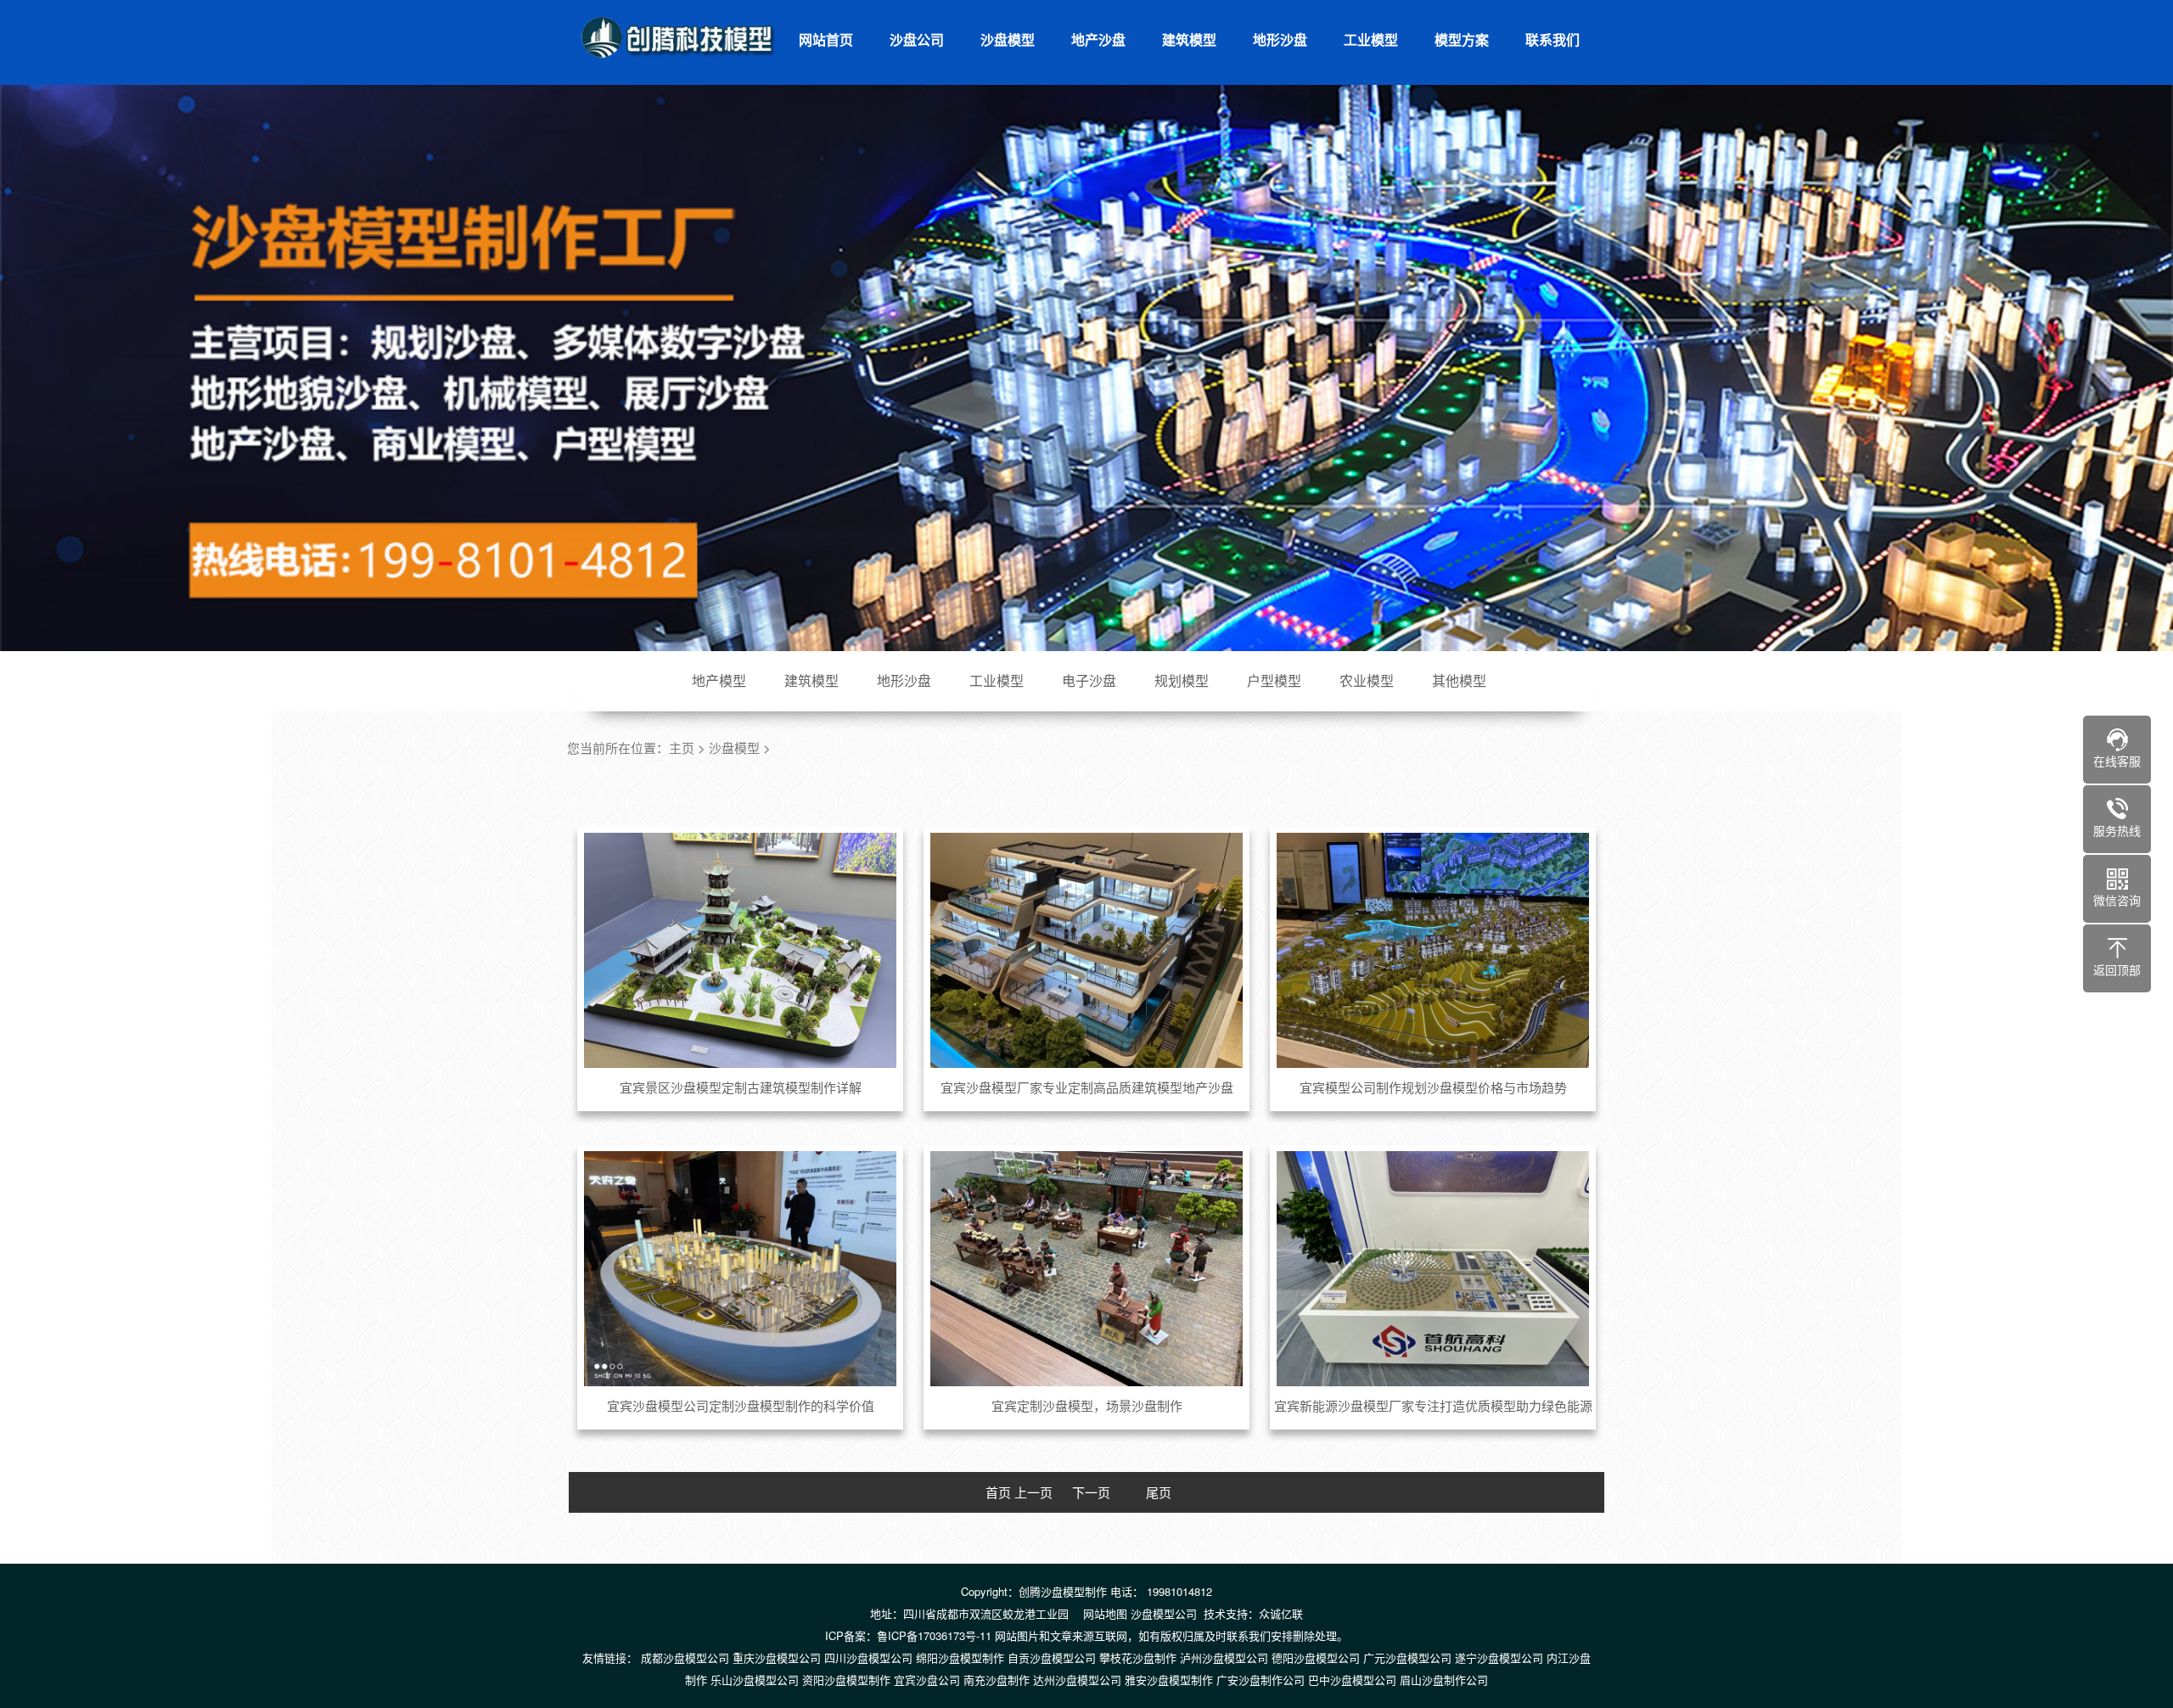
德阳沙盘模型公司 (1316, 1657)
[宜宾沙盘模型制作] (679, 37)
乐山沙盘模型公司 (755, 1680)
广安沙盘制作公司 (1261, 1680)
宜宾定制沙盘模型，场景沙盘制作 (1087, 1405)
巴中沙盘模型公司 (1352, 1680)
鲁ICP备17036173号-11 (934, 1635)
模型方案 (1462, 39)
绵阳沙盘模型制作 (960, 1657)
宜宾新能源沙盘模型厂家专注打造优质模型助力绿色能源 (1433, 1405)
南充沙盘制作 (997, 1680)
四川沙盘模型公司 (868, 1657)
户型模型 (1274, 680)
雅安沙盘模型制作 (1169, 1680)
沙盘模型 (1008, 39)
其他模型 (1459, 680)
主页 (682, 747)
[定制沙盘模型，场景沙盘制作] (1087, 1268)
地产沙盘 (1098, 39)
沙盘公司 (917, 39)
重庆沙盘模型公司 (777, 1657)
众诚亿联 (1281, 1613)
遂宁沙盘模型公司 (1499, 1657)
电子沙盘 (1089, 680)
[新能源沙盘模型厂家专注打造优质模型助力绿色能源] (1433, 1268)
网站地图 (1105, 1613)
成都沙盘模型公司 (685, 1657)
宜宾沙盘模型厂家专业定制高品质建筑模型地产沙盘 (1087, 1087)
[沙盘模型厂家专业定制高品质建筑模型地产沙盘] (1087, 950)
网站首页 (826, 39)
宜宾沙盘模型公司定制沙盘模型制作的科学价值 (741, 1405)
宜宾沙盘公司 (927, 1680)
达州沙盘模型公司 (1077, 1680)
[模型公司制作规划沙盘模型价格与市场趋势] (1433, 950)
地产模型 (719, 680)
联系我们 (1553, 39)
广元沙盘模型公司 (1407, 1657)
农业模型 (1367, 680)
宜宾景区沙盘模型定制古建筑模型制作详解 (741, 1087)
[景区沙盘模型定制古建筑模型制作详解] (741, 950)
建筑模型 (1189, 39)
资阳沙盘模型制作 (846, 1680)
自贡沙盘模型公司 (1052, 1657)
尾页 (1159, 1492)
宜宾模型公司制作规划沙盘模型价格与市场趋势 (1433, 1087)
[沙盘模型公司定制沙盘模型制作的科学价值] (741, 1268)
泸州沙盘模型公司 (1224, 1657)
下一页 (1091, 1492)
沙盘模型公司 (1164, 1613)
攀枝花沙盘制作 (1138, 1657)
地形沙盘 (1280, 39)
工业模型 (1371, 39)
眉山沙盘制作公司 (1444, 1680)
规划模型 (1182, 680)
